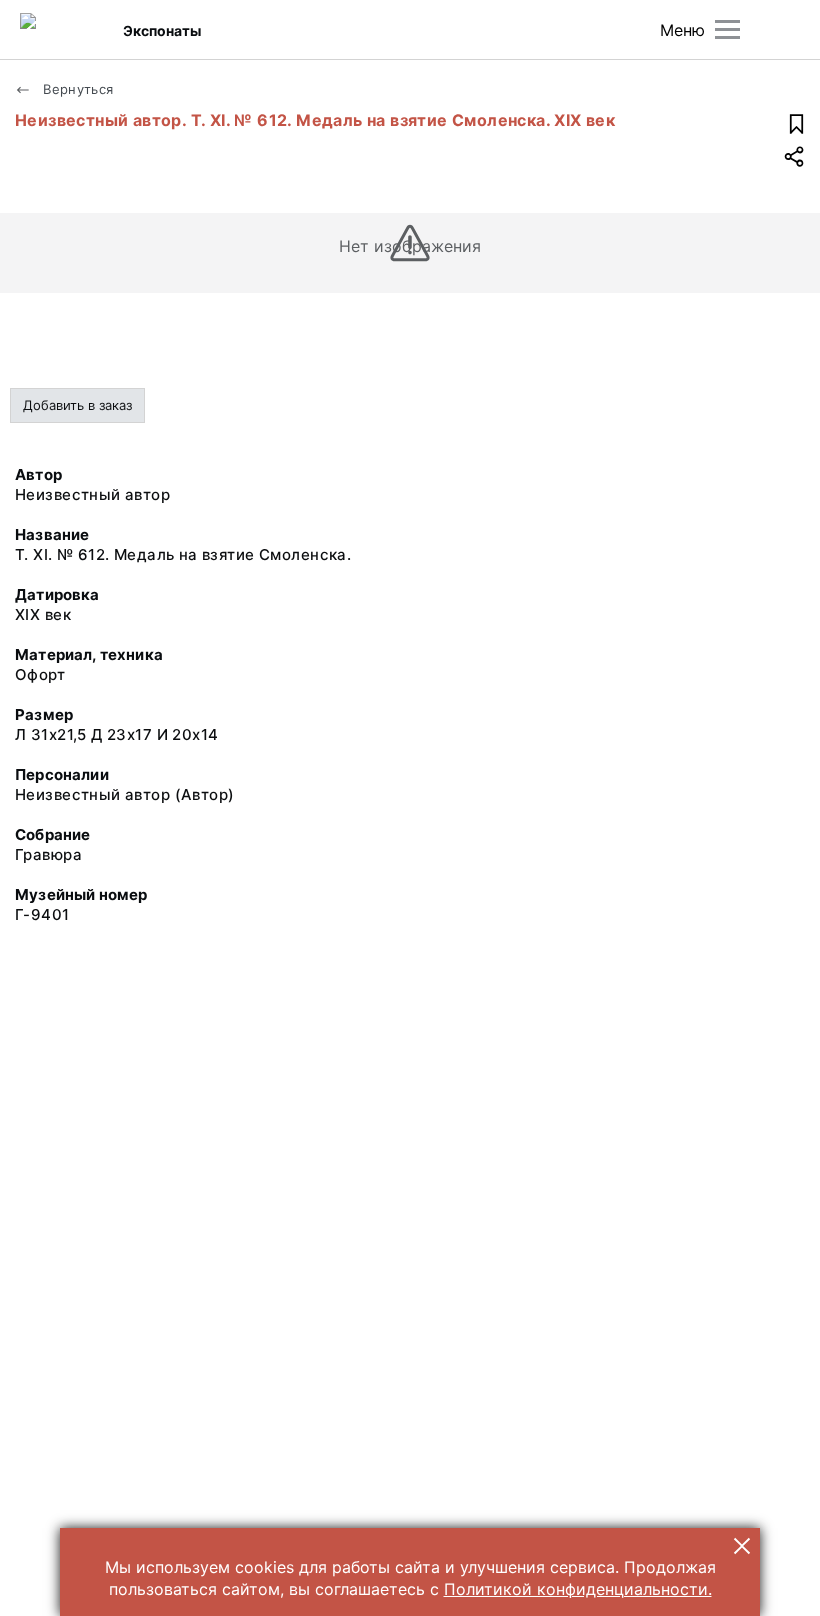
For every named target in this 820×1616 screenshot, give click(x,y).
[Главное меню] (727, 29)
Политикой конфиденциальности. (578, 1589)
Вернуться (76, 89)
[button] (742, 1546)
